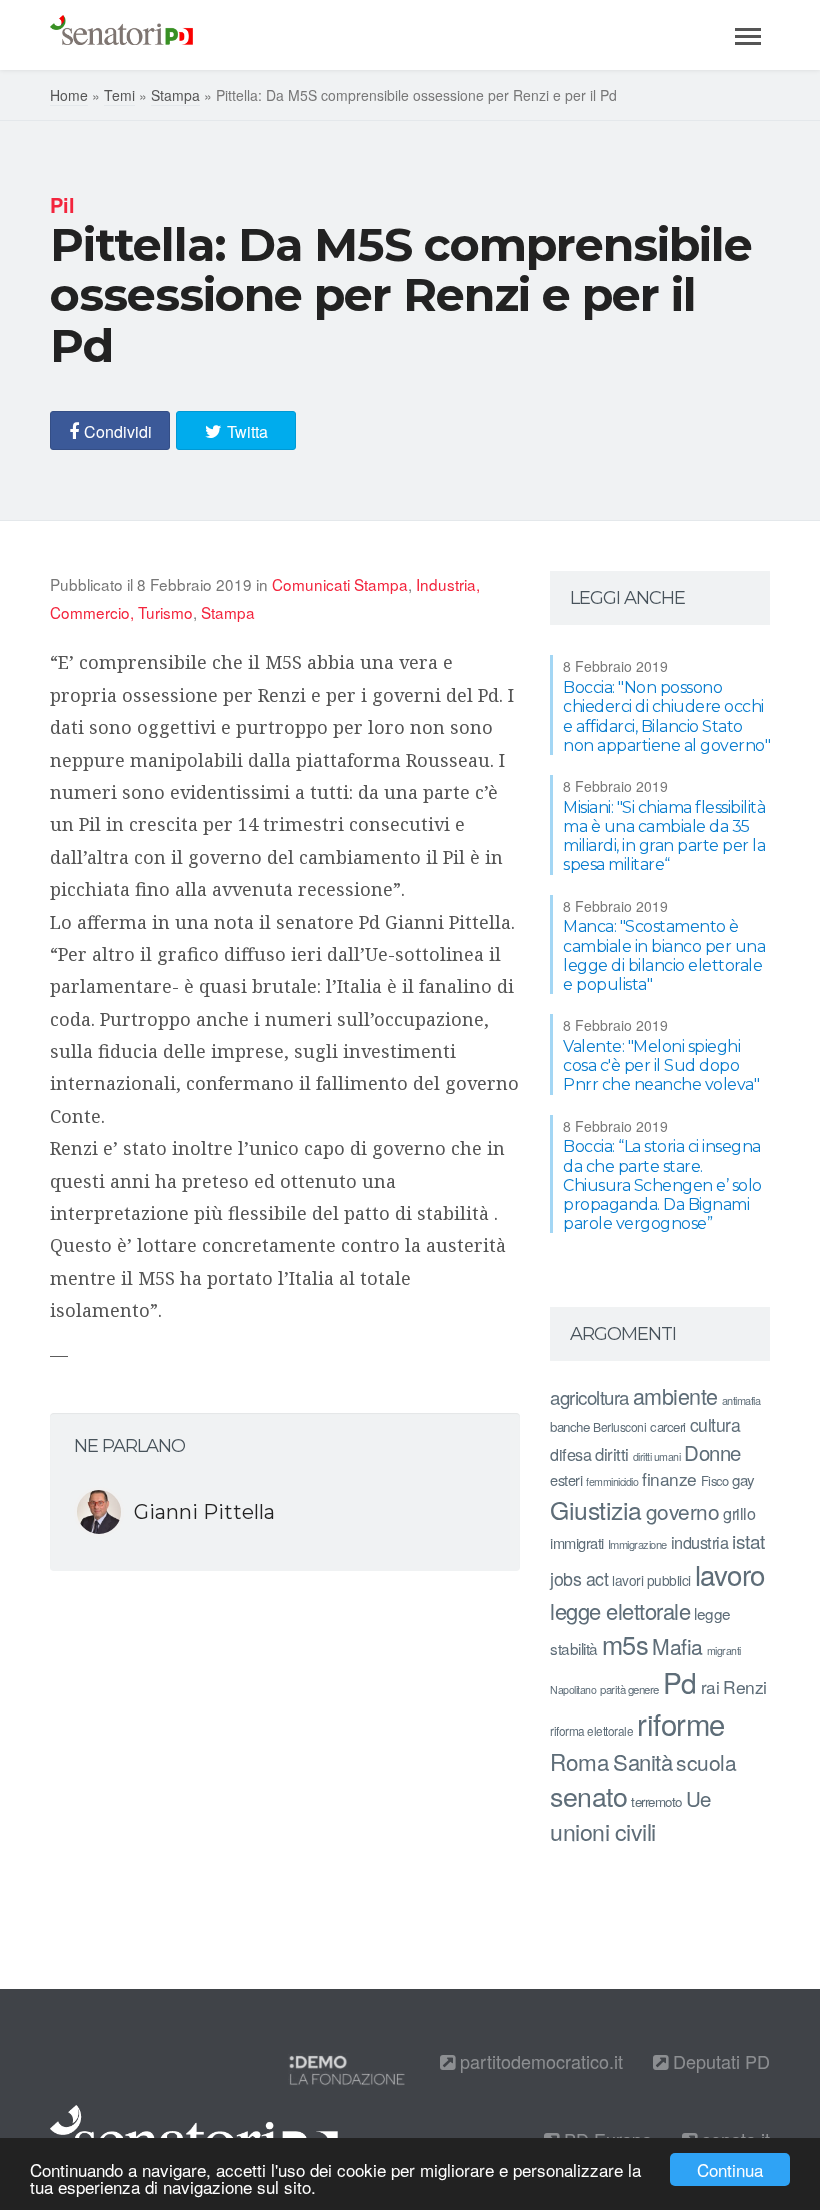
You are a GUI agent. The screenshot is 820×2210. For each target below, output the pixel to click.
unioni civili (603, 1831)
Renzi (745, 1686)
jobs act (579, 1578)
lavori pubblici (651, 1580)
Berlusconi (619, 1426)
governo (683, 1511)
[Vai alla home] (121, 35)
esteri (566, 1479)
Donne (712, 1452)
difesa (570, 1454)
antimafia (741, 1400)
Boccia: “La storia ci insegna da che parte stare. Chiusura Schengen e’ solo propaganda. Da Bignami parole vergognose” (662, 1185)
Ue (698, 1798)
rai (710, 1686)
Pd (680, 1682)
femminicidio (612, 1481)
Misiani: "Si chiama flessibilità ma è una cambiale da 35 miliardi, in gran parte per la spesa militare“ (664, 836)
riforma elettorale (591, 1730)
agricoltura (589, 1396)
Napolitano (573, 1689)
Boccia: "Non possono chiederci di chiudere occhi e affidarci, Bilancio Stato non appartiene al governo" (666, 716)
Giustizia (596, 1509)
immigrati (577, 1542)
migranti (724, 1650)
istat (748, 1540)
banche (569, 1426)
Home (69, 95)
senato (588, 1795)
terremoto (656, 1801)
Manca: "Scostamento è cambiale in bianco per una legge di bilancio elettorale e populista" (664, 955)
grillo (739, 1513)
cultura (715, 1424)
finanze (669, 1478)
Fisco (715, 1480)
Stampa (175, 95)
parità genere (629, 1689)
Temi (119, 95)
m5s (625, 1644)
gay (743, 1479)
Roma (579, 1761)
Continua (730, 2169)
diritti (612, 1454)
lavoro (730, 1574)
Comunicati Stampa (340, 584)
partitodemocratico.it (539, 2061)
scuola (706, 1762)
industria (700, 1542)
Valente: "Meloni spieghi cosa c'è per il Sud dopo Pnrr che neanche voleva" (661, 1065)
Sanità (642, 1761)
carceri (668, 1426)
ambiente (675, 1395)
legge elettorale (620, 1610)
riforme (681, 1723)
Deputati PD (719, 2061)
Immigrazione (637, 1544)
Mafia (677, 1646)
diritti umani (657, 1456)
